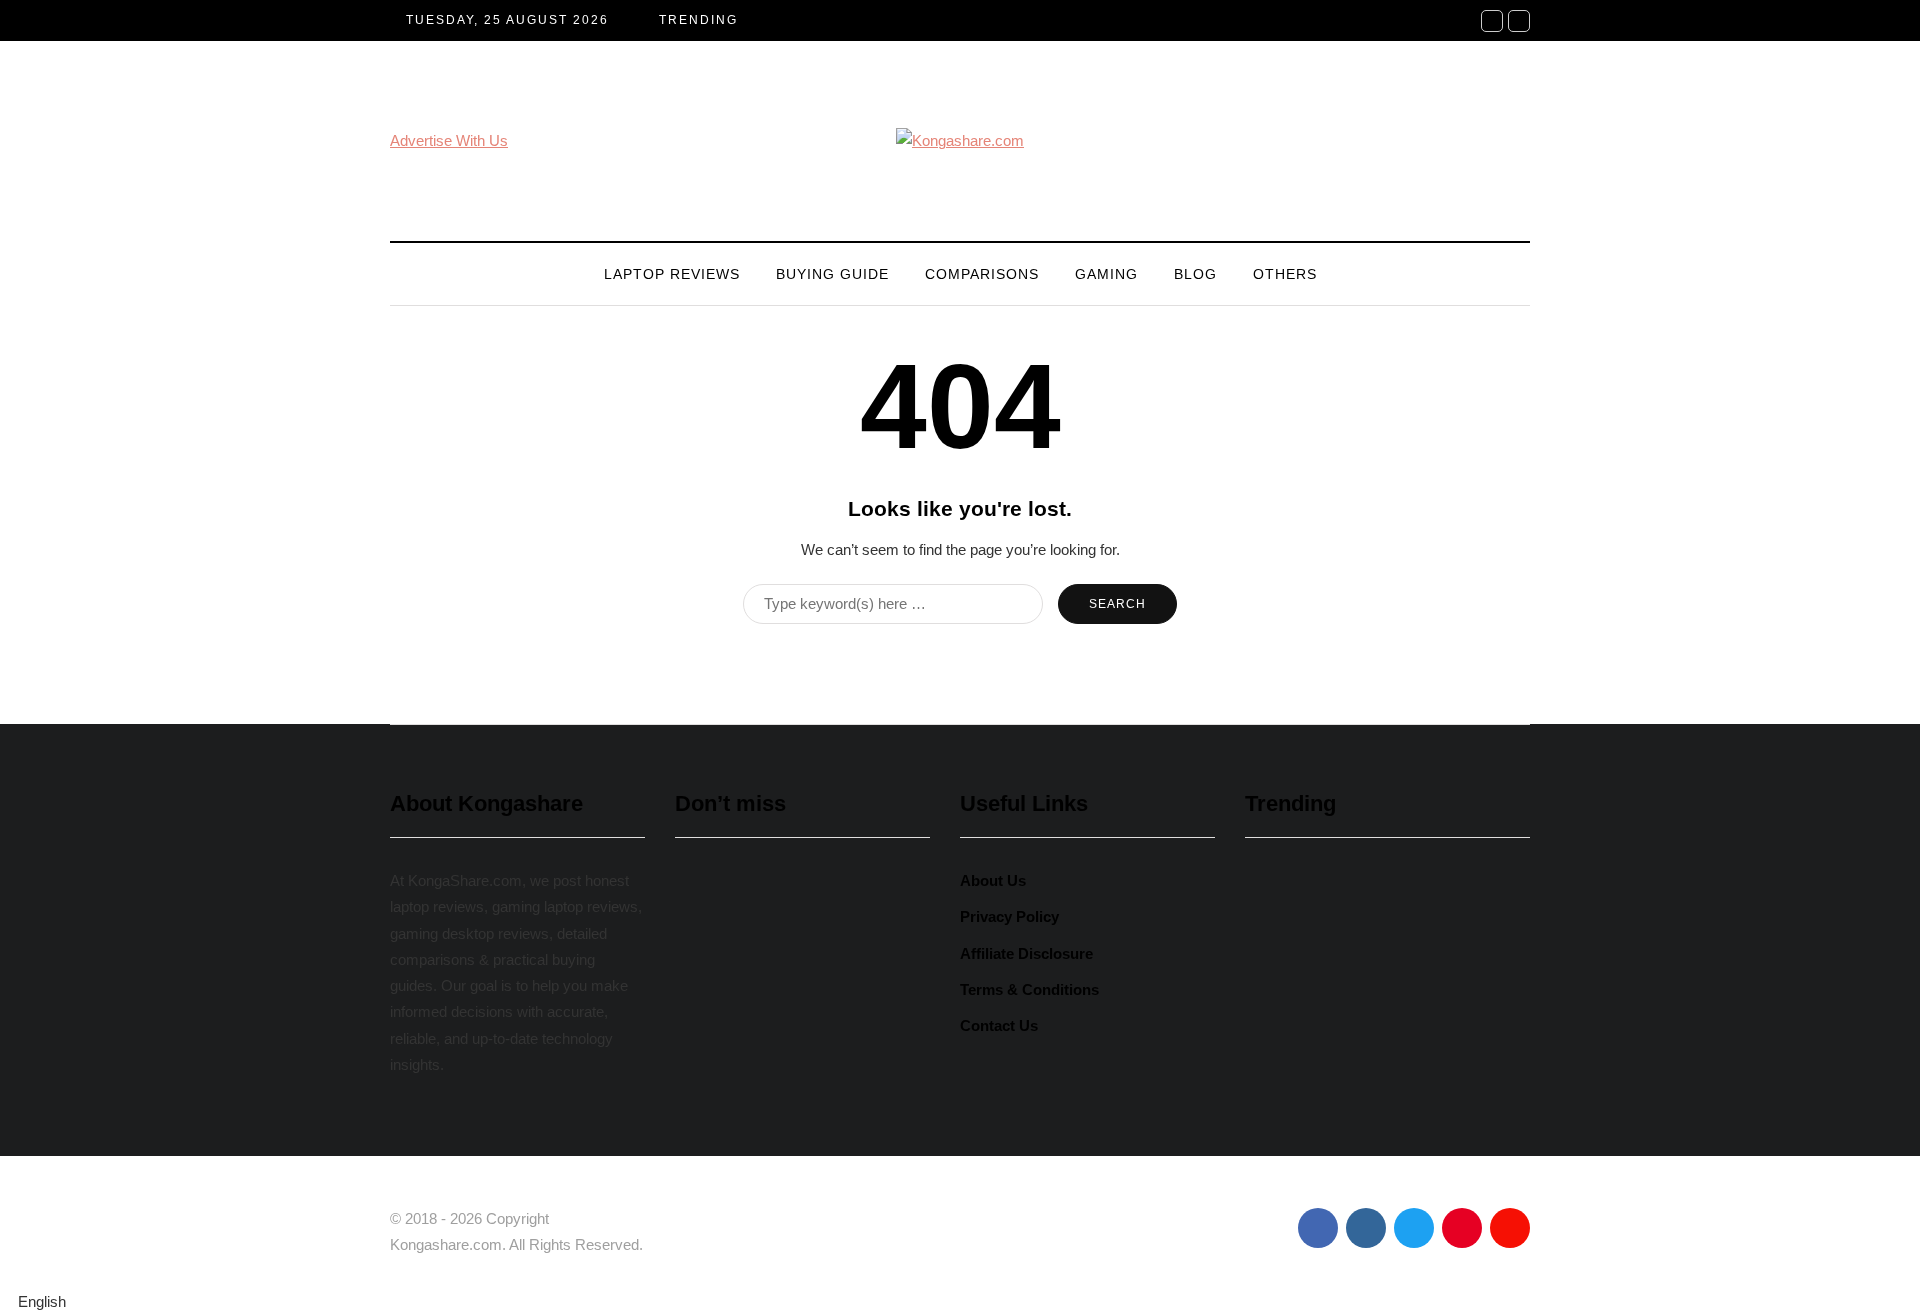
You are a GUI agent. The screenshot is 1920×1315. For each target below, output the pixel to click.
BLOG (1195, 274)
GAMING (1106, 274)
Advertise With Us (449, 140)
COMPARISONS (982, 274)
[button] (960, 1302)
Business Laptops (749, 1135)
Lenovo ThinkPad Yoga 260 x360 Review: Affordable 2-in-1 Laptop (800, 1031)
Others (1285, 274)
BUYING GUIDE (832, 274)
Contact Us (999, 1025)
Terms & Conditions (1029, 989)
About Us (993, 880)
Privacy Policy (1009, 916)
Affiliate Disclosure (1026, 953)
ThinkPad (873, 1135)
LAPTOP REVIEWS (672, 274)
